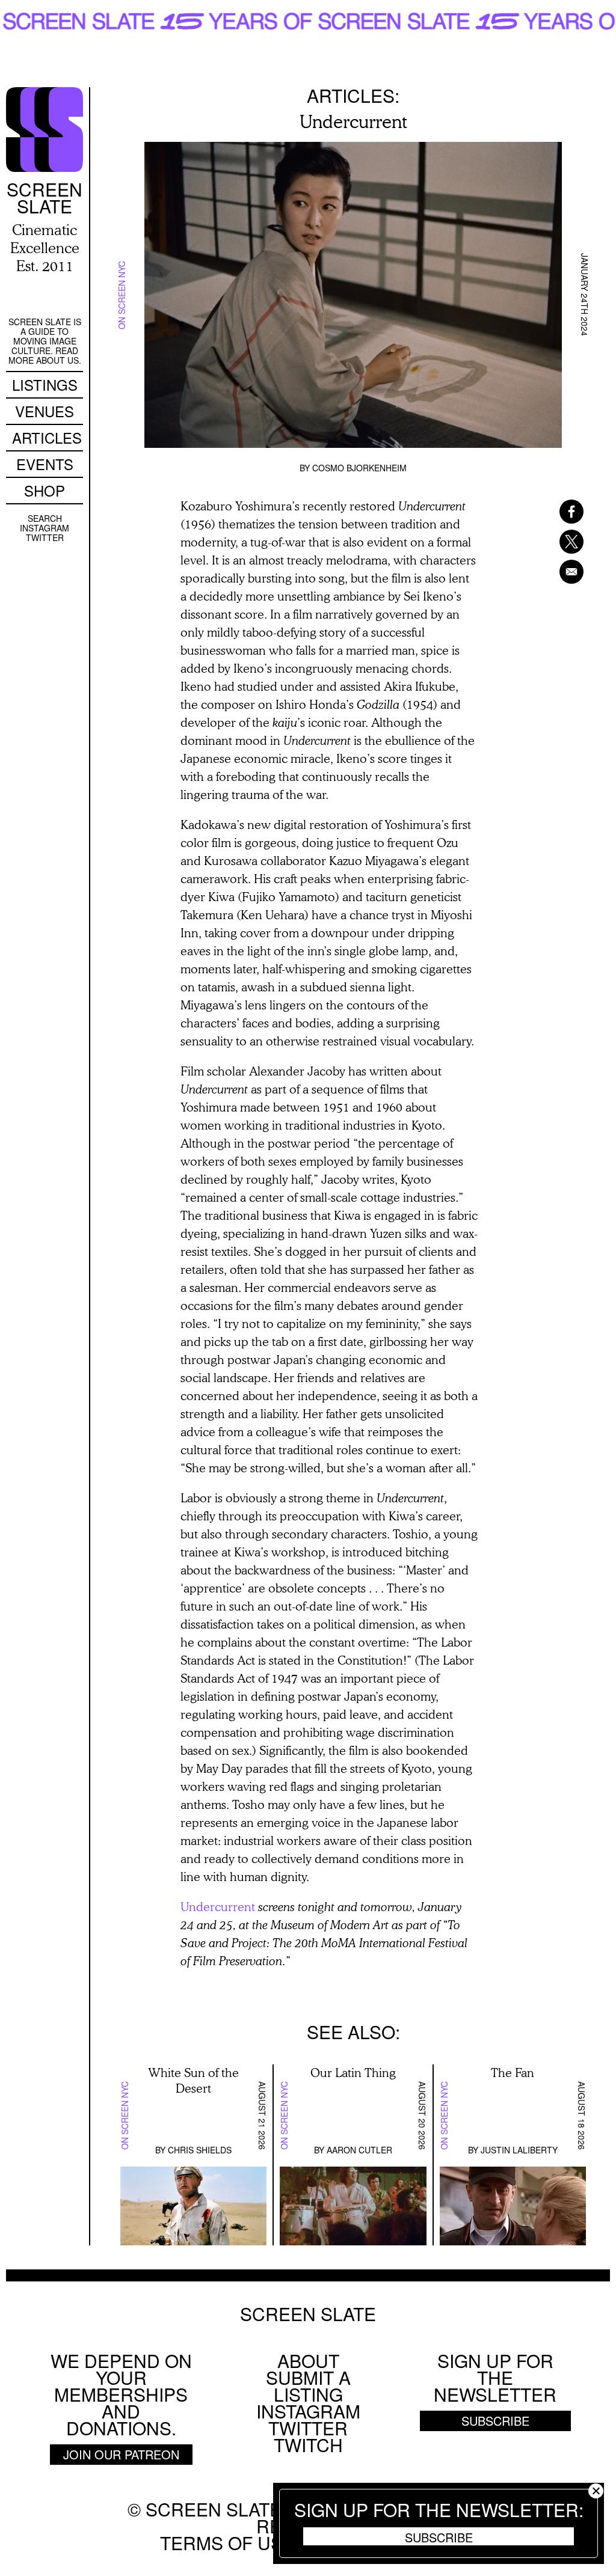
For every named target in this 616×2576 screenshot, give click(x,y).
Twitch (308, 2445)
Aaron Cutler (359, 2150)
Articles (47, 437)
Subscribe (439, 2537)
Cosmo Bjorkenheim (359, 468)
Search (45, 518)
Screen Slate (308, 2314)
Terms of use (227, 2543)
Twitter (45, 537)
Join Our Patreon (121, 2454)
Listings (45, 384)
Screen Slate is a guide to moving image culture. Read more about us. (45, 341)
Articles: (353, 95)
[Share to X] (556, 542)
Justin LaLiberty (519, 2150)
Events (45, 464)
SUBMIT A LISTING (308, 2386)
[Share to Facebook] (556, 512)
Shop (45, 490)
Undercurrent (218, 1906)
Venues (45, 411)
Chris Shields (200, 2150)
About (308, 2360)
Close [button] (596, 2491)
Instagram (45, 528)
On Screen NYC (122, 295)
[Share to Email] (556, 572)
